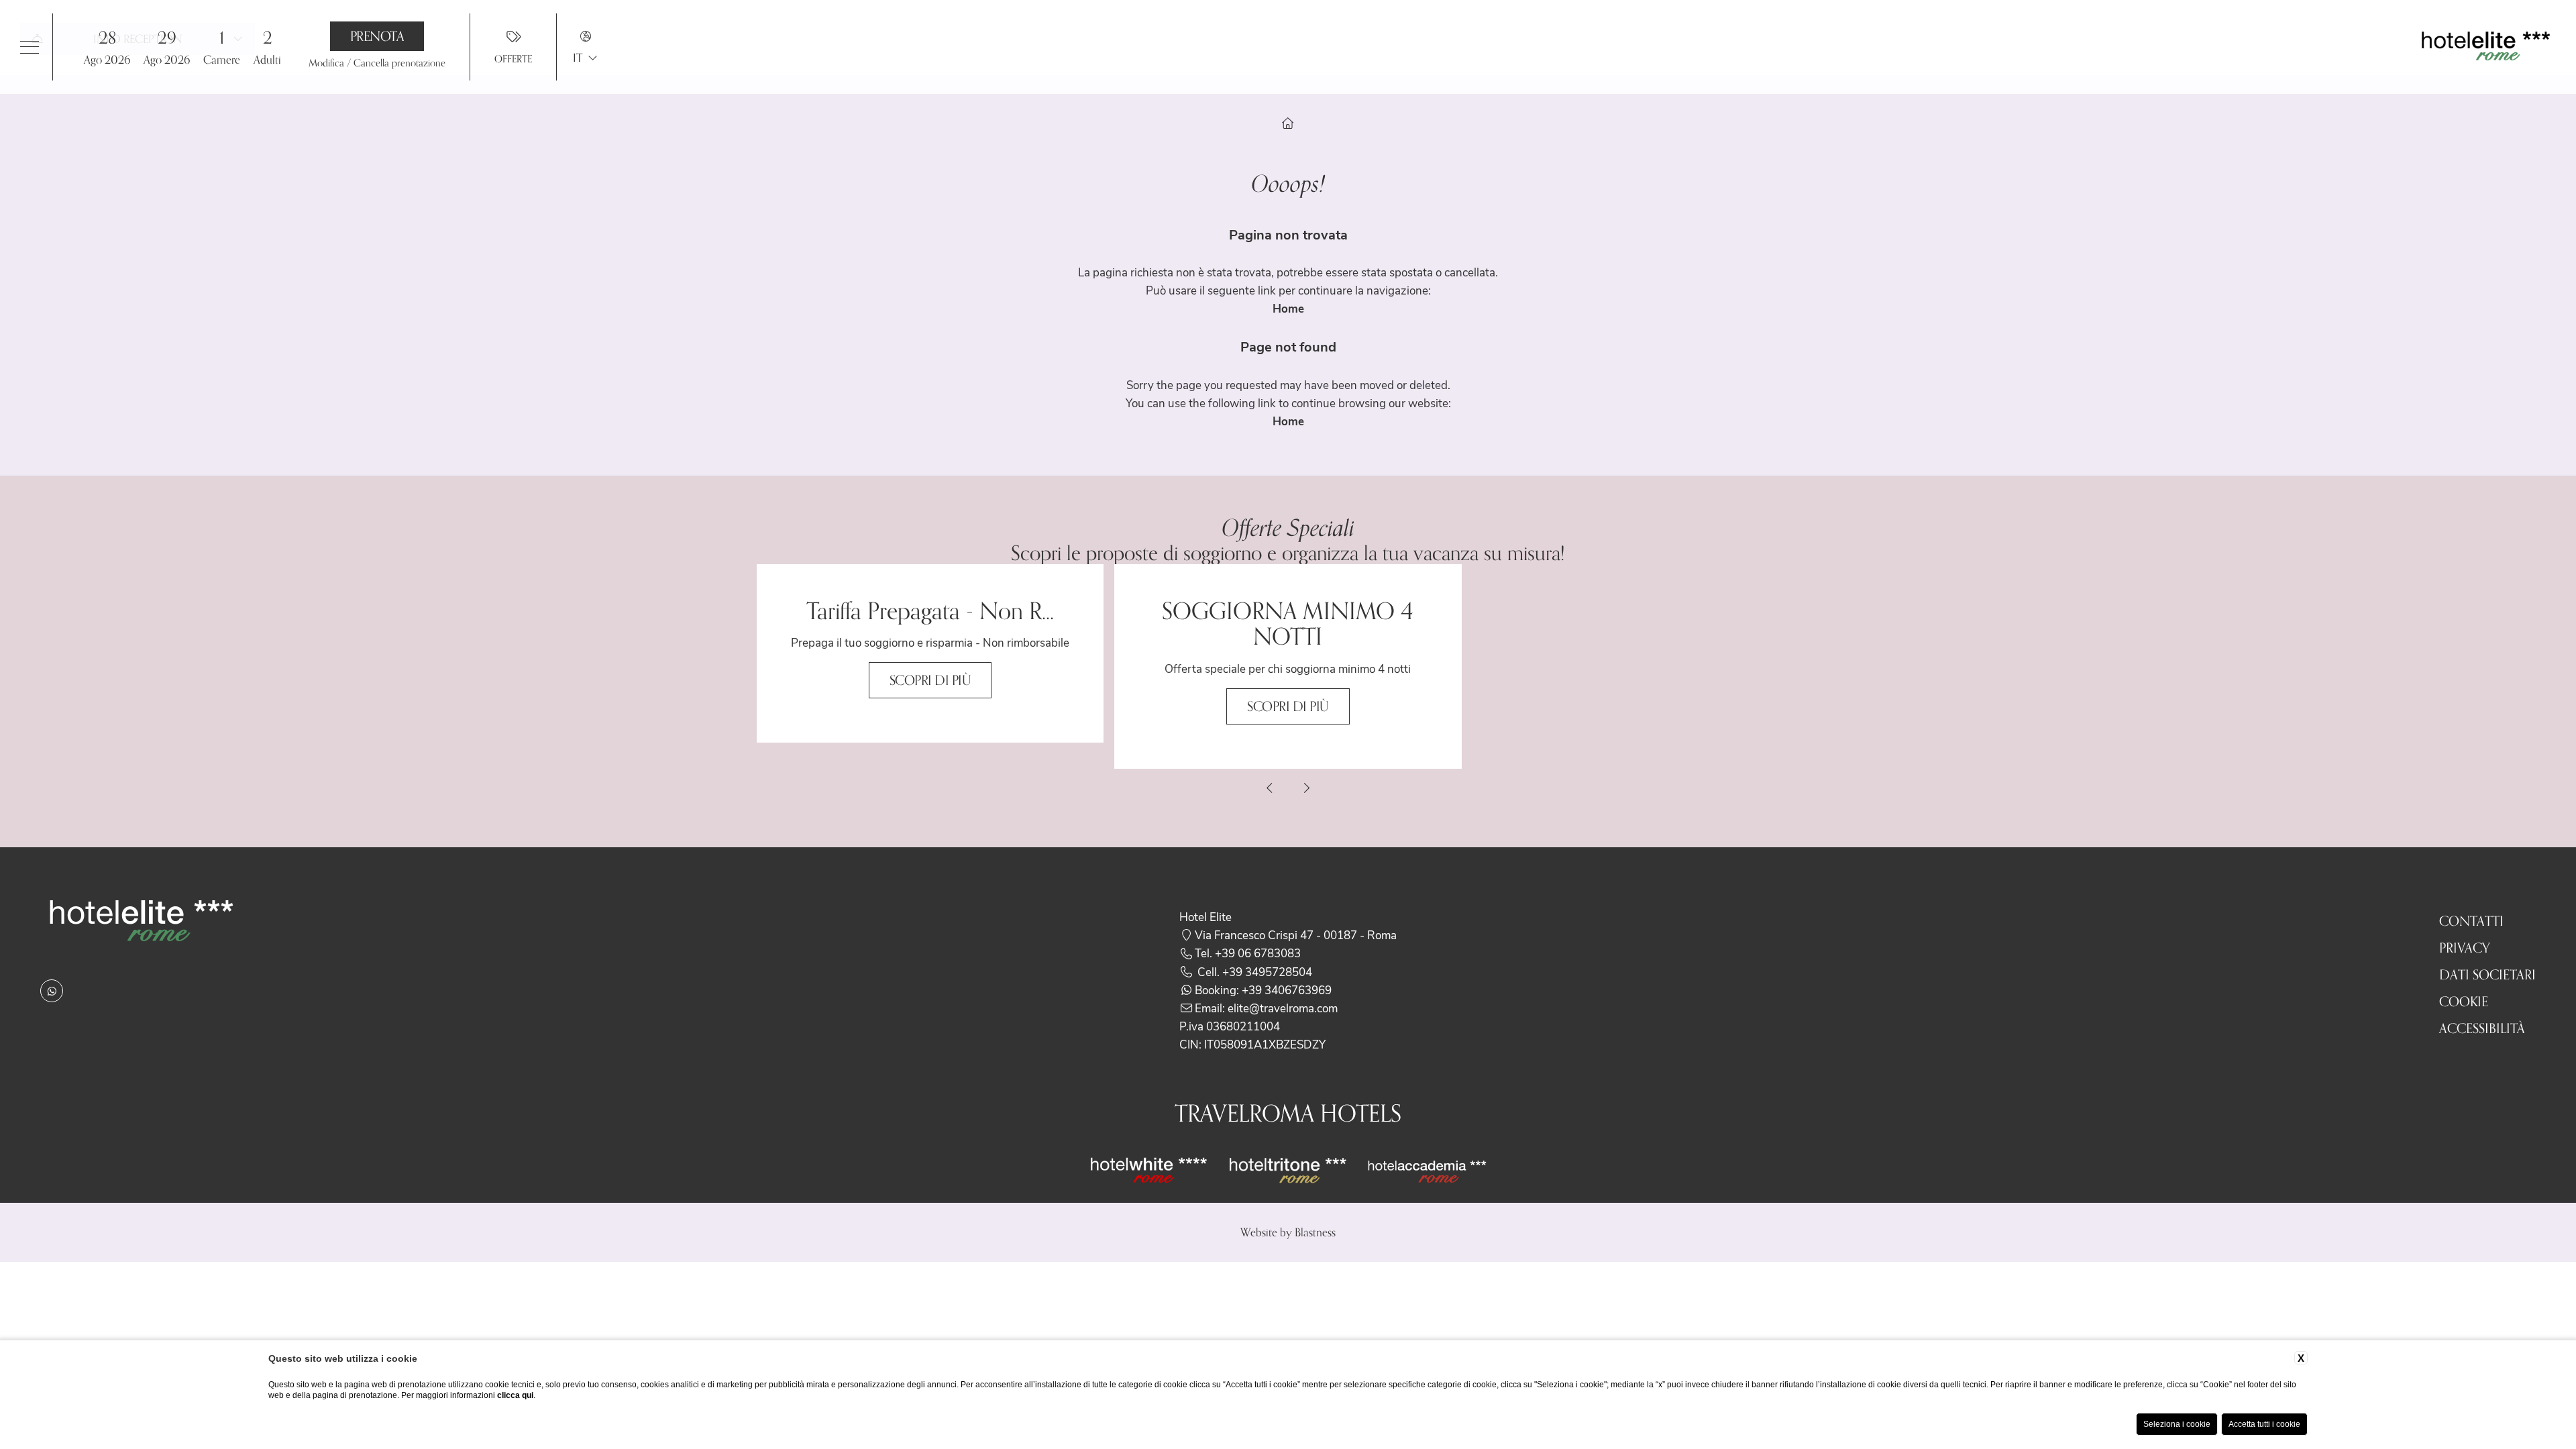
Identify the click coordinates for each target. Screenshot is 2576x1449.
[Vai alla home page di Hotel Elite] (2485, 47)
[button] (137, 47)
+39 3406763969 (1287, 989)
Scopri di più (930, 680)
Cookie (2464, 1002)
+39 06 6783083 (1258, 953)
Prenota (377, 36)
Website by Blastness (1288, 1232)
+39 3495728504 (1267, 971)
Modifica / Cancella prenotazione (377, 63)
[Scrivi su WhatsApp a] (52, 991)
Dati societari (2487, 975)
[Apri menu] (30, 47)
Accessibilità (2482, 1028)
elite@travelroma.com (1283, 1008)
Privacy (2465, 948)
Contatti (2471, 921)
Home (1288, 308)
